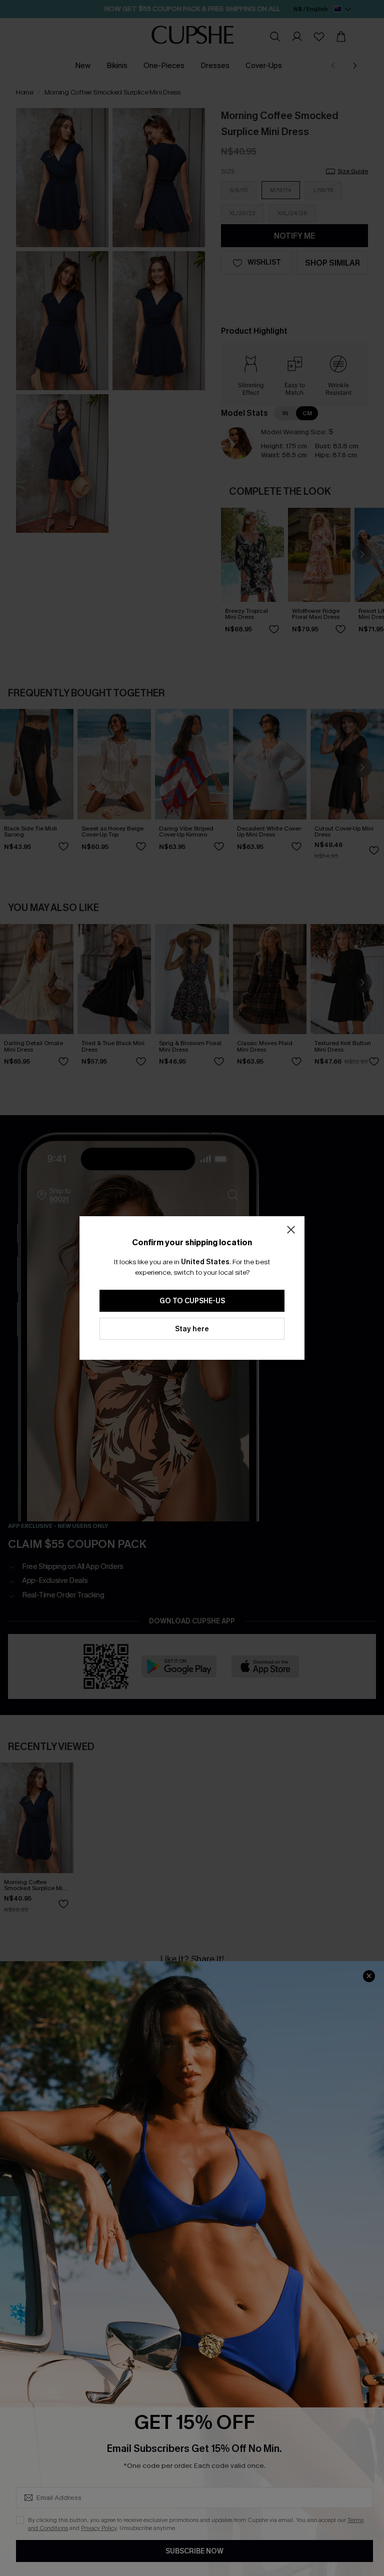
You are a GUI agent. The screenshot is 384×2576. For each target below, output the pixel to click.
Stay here (192, 1329)
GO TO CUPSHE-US (192, 1301)
